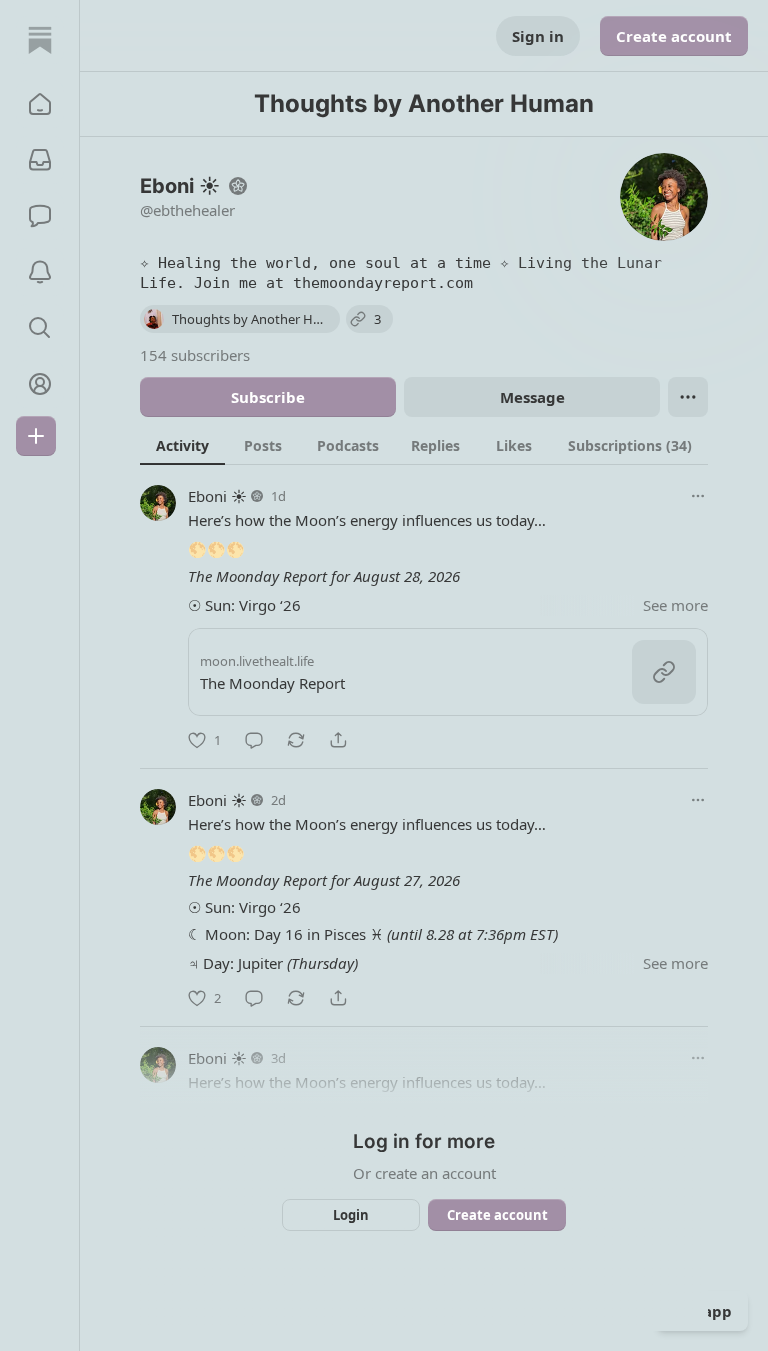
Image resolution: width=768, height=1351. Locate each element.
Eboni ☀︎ (217, 496)
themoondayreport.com (383, 283)
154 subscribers (195, 355)
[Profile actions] (688, 397)
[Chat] (40, 216)
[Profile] (40, 384)
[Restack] (296, 740)
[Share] (338, 740)
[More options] (698, 496)
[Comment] (254, 740)
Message (532, 397)
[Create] (36, 436)
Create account (674, 36)
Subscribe (268, 397)
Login (351, 1215)
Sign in (538, 36)
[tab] (182, 445)
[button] (40, 104)
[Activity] (40, 272)
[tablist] (424, 445)
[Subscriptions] (40, 160)
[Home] (40, 40)
